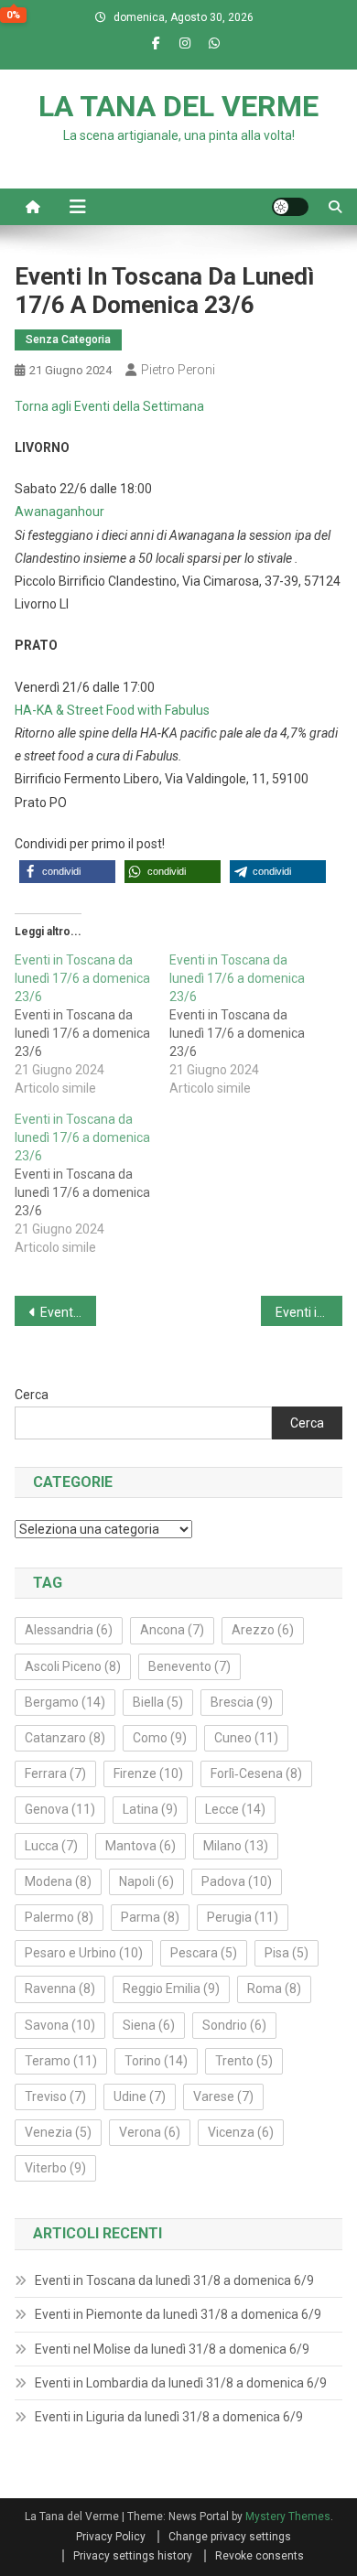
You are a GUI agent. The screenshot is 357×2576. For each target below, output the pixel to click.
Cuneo (246, 1738)
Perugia (243, 1917)
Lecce (235, 1809)
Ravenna (60, 1989)
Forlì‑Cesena (256, 1773)
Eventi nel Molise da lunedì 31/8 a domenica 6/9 (172, 2349)
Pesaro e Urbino (84, 1953)
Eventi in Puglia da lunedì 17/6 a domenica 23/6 (69, 1312)
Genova (60, 1809)
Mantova (141, 1846)
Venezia (58, 2132)
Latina (150, 1809)
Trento (244, 2061)
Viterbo (55, 2168)
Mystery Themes (288, 2517)
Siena (149, 2025)
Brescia (242, 1702)
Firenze (148, 1773)
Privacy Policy (111, 2537)
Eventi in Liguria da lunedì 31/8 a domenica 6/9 (169, 2417)
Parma (150, 1917)
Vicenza (241, 2132)
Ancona (172, 1630)
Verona (150, 2132)
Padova (237, 1881)
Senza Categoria (68, 340)
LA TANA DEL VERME (178, 106)
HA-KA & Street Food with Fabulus (112, 710)
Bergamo (65, 1702)
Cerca (32, 1395)
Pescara (204, 1953)
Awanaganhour (59, 512)
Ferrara (55, 1773)
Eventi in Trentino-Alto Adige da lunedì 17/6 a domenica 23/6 (309, 1312)
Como (160, 1738)
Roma (274, 1989)
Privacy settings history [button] (133, 2556)
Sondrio (234, 2025)
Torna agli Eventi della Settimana (109, 406)
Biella (158, 1702)
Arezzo (263, 1630)
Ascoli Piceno (73, 1666)
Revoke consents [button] (260, 2556)
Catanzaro (65, 1738)
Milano (236, 1846)
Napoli (146, 1881)
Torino (156, 2061)
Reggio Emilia (171, 1989)
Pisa (287, 1953)
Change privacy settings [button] (230, 2537)
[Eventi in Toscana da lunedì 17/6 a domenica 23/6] (92, 1024)
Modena (58, 1881)
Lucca (51, 1846)
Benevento (189, 1666)
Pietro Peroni (178, 370)
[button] (67, 872)
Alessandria (69, 1630)
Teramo (61, 2061)
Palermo (59, 1917)
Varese (223, 2096)
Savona (60, 2025)
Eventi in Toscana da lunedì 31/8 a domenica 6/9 (174, 2280)
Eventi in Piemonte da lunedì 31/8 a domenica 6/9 (178, 2314)
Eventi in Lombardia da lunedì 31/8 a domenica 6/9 (181, 2383)
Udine (140, 2096)
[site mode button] (290, 207)
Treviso (55, 2096)
